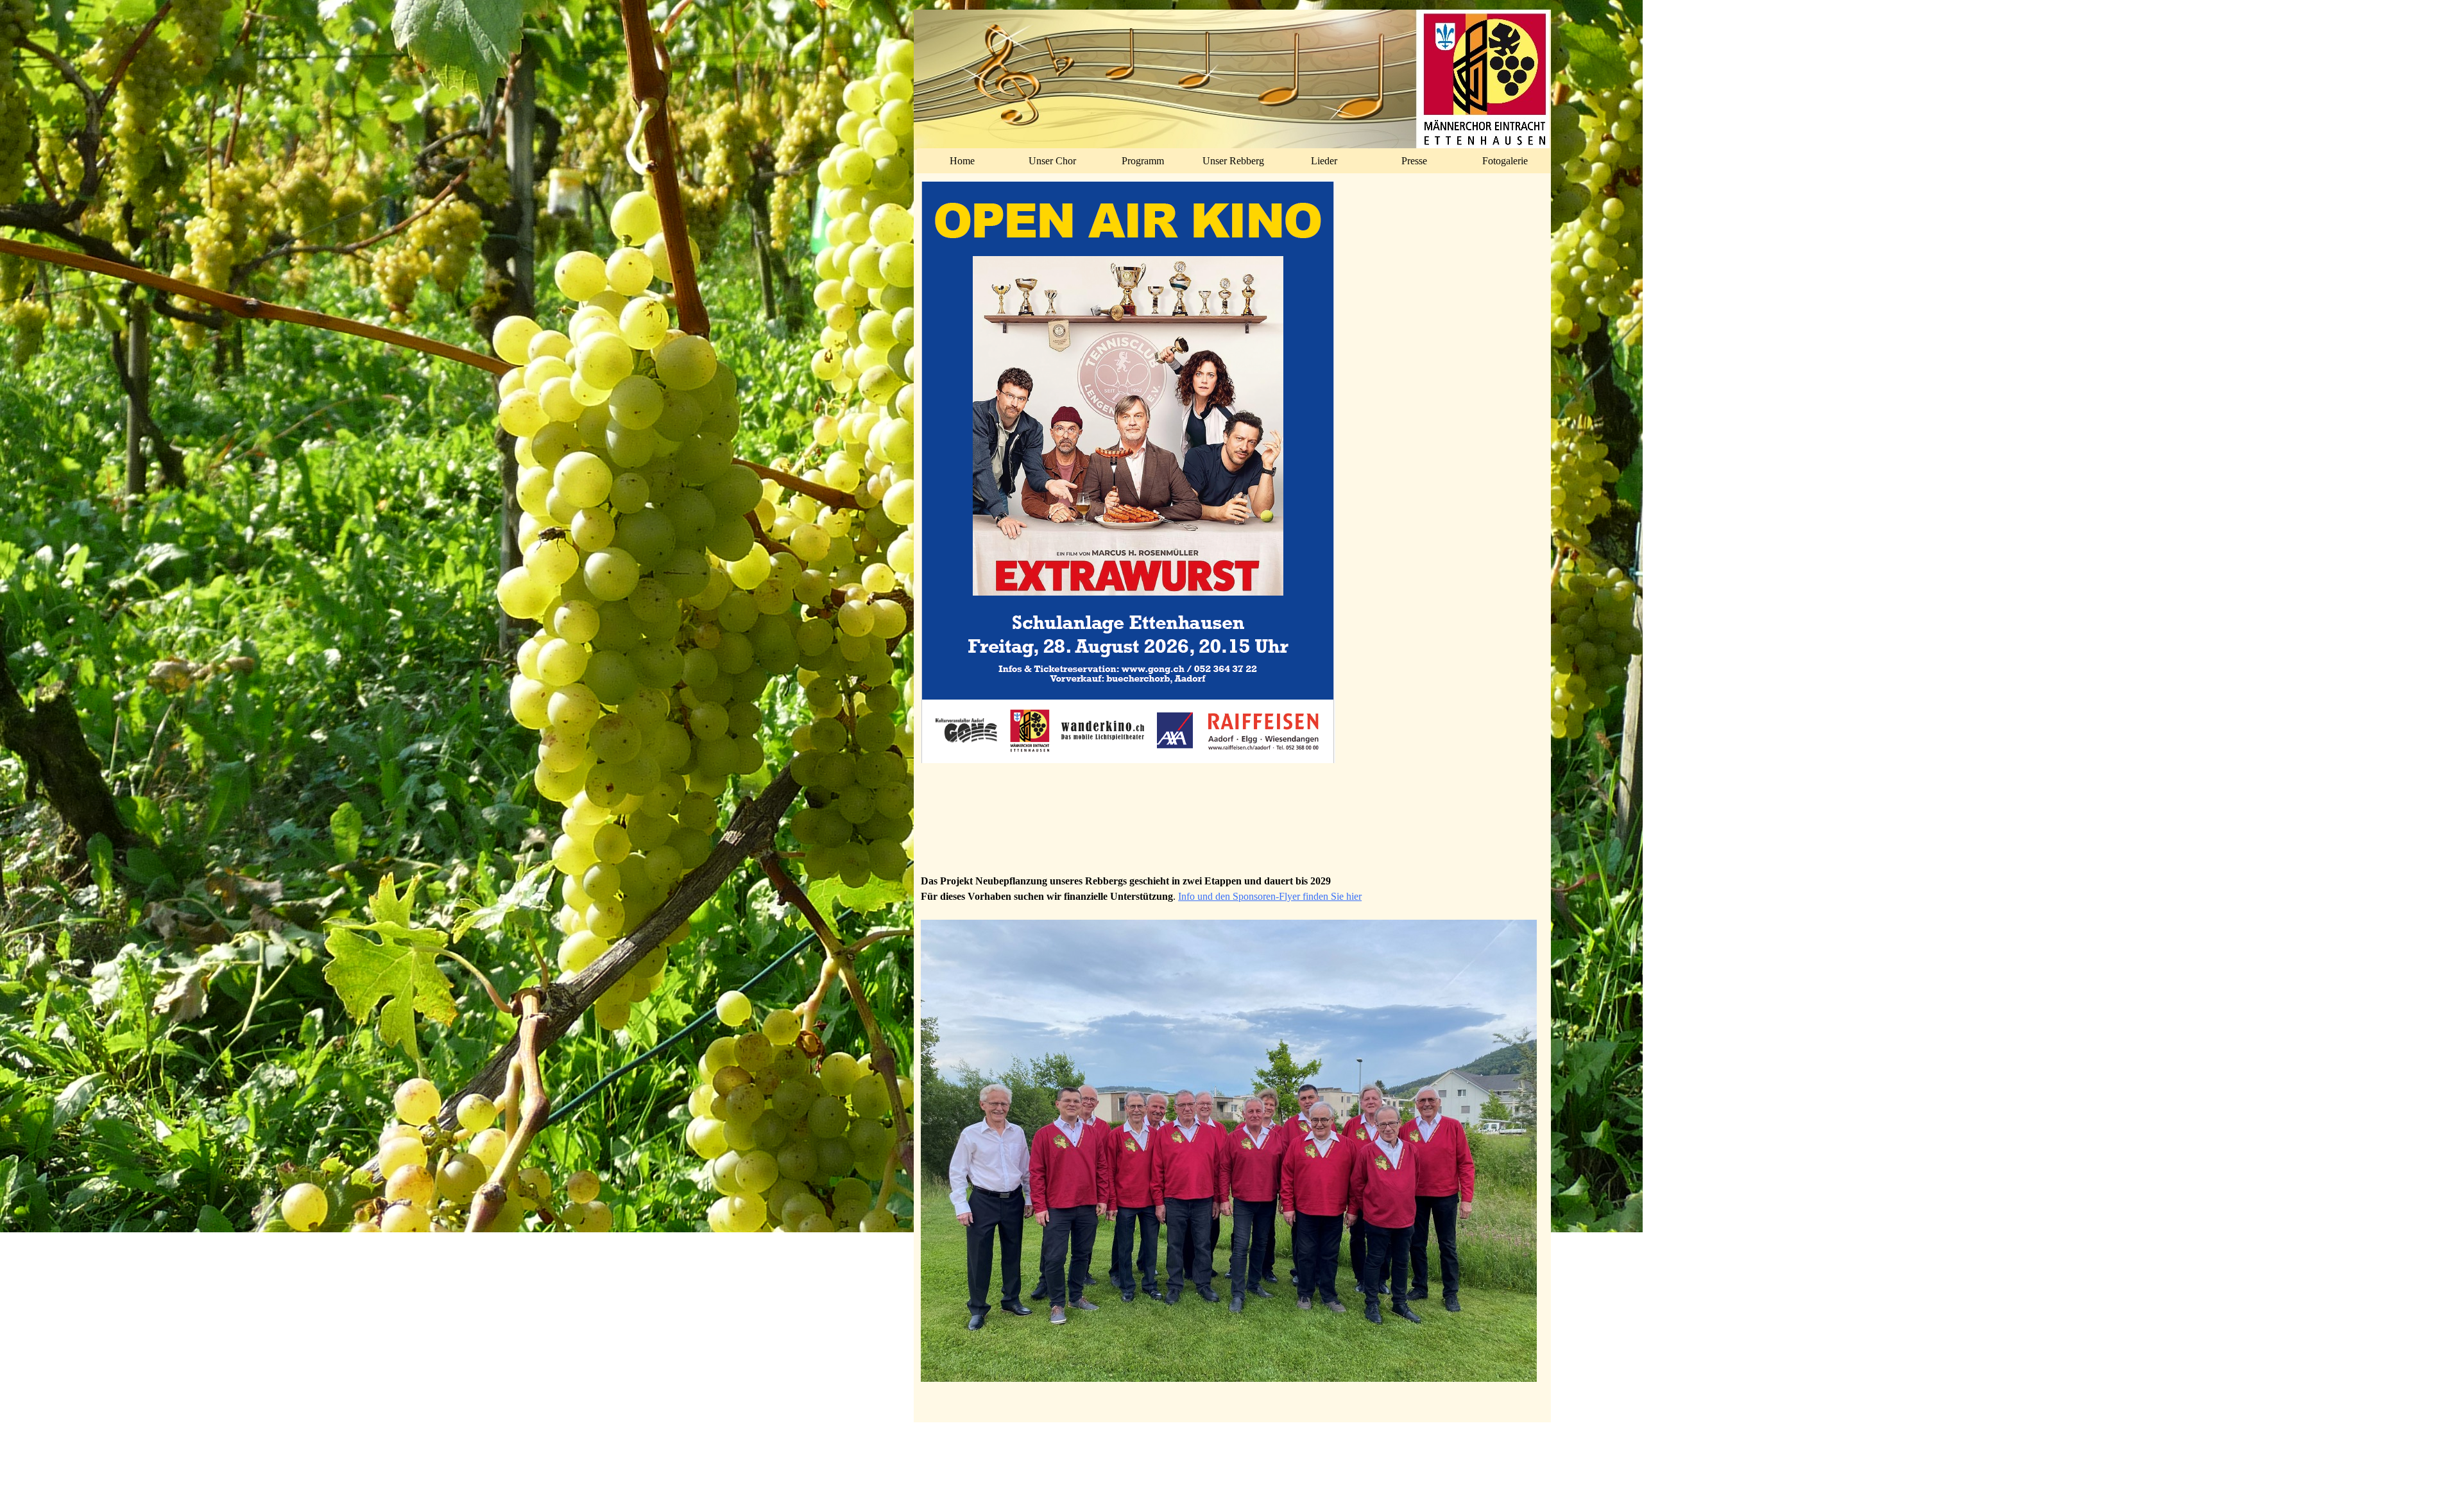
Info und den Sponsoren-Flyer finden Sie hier (1270, 896)
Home (962, 161)
